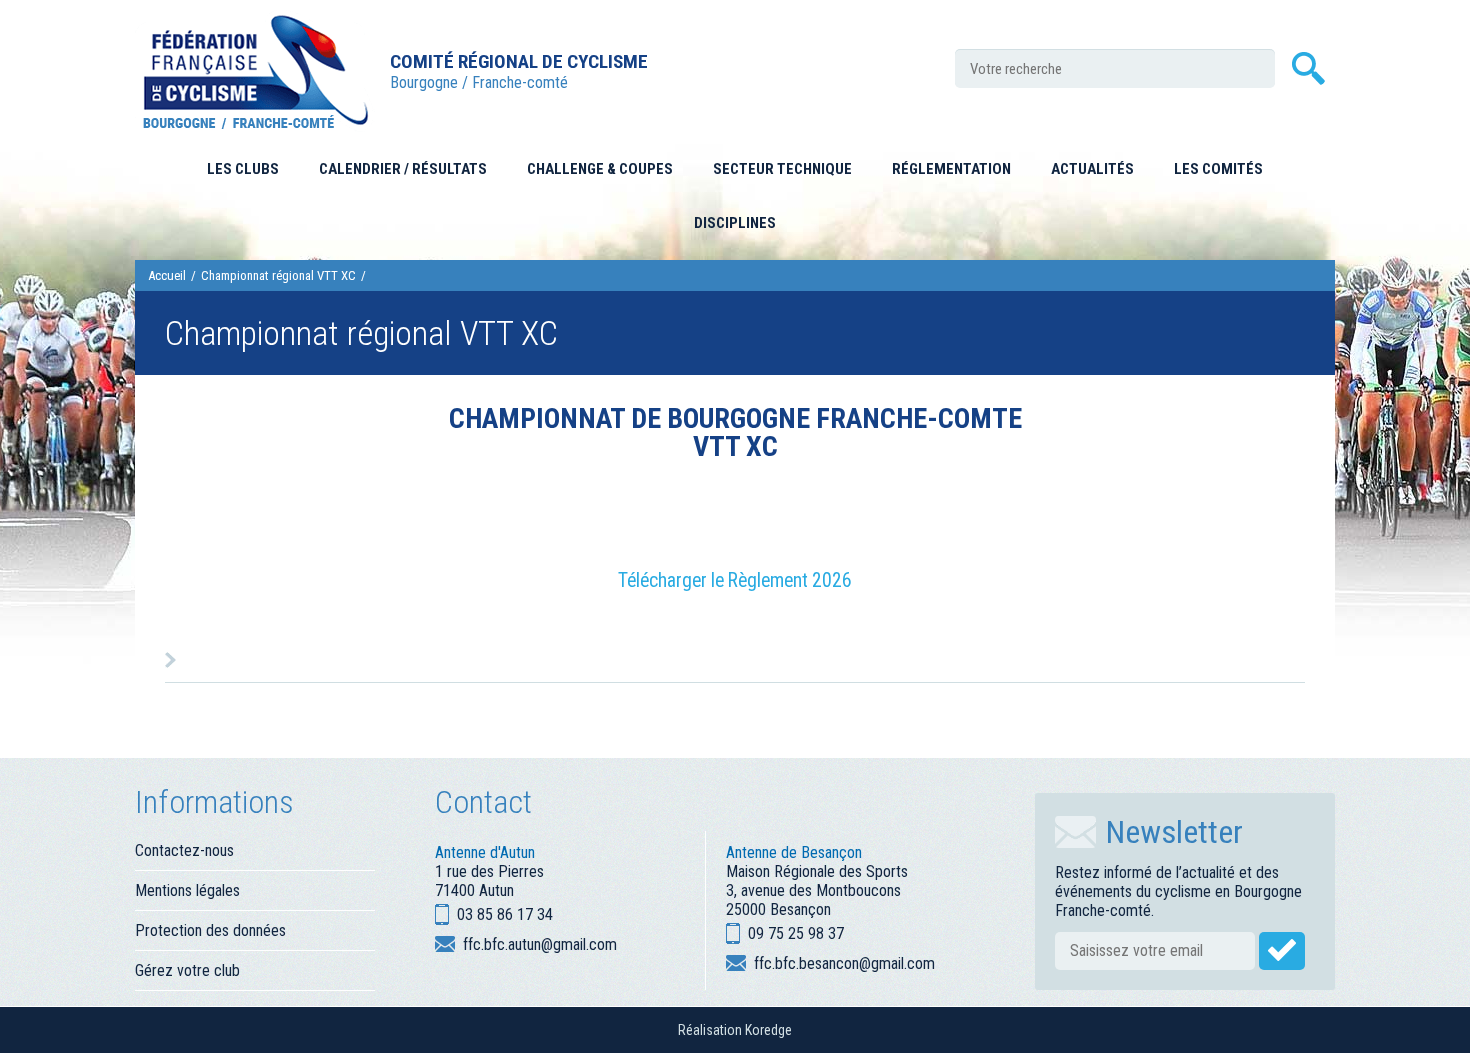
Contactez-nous (184, 850)
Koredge (768, 1030)
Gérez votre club (187, 970)
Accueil (167, 275)
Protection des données (210, 930)
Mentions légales (187, 890)
